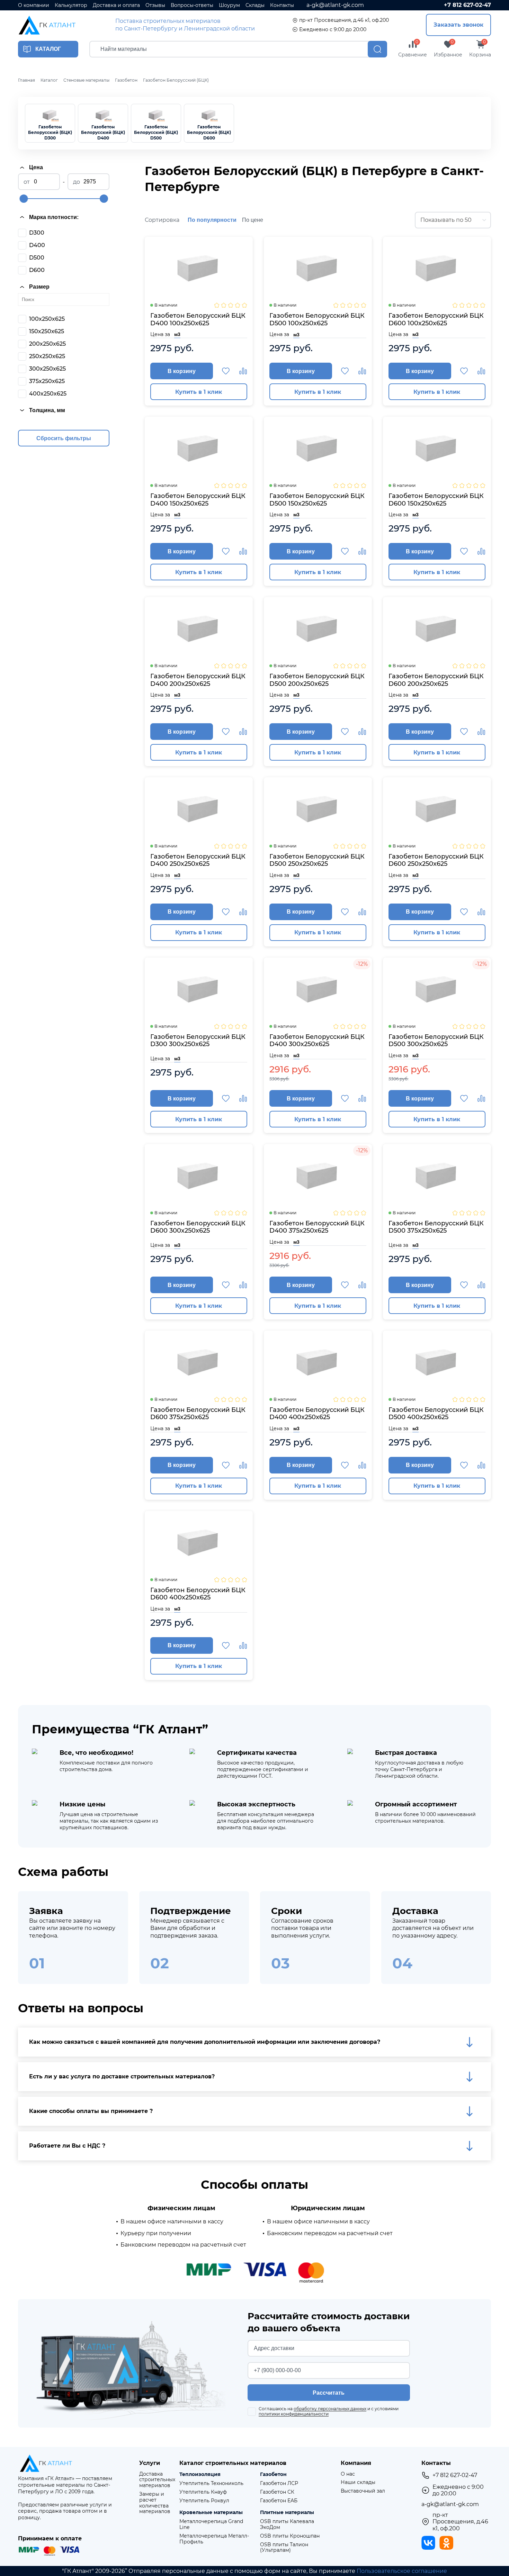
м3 (177, 334)
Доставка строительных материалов (157, 2480)
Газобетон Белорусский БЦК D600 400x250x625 (198, 1594)
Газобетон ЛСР (279, 2483)
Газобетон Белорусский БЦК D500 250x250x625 (317, 860)
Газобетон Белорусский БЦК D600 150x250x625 (436, 500)
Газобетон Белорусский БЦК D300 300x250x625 (198, 1041)
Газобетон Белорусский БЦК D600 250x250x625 (436, 860)
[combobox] (453, 220)
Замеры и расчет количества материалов (155, 2503)
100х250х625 (47, 319)
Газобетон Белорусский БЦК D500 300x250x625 (436, 1041)
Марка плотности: (54, 217)
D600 (37, 270)
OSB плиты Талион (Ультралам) (284, 2548)
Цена (36, 167)
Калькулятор (71, 5)
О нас (348, 2474)
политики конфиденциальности (294, 2414)
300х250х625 (47, 369)
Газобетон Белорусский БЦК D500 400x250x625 (436, 1414)
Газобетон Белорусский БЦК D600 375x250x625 (198, 1414)
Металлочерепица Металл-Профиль (214, 2539)
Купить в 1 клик (199, 392)
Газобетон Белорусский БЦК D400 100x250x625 (198, 320)
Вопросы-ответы (192, 5)
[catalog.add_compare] (243, 371)
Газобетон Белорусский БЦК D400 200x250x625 (198, 680)
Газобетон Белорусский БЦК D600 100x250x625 (436, 320)
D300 (37, 233)
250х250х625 (47, 356)
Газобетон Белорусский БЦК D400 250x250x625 (198, 860)
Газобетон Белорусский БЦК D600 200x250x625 (436, 680)
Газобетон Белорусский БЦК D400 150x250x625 (198, 500)
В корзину (182, 371)
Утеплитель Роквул (204, 2501)
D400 (37, 245)
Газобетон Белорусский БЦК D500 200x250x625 (317, 680)
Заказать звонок (458, 25)
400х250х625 (48, 394)
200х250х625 (47, 344)
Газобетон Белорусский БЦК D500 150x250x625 (317, 500)
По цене (253, 220)
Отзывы (155, 5)
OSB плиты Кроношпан (290, 2536)
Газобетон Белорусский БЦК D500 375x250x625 (436, 1227)
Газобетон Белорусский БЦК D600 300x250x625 (198, 1227)
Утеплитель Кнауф (203, 2492)
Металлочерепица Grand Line (211, 2524)
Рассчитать (329, 2393)
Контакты (282, 5)
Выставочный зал (363, 2491)
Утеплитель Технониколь (211, 2483)
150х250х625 (47, 331)
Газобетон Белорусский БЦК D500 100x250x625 (317, 320)
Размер (39, 287)
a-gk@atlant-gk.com (335, 5)
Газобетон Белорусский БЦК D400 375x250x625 (317, 1227)
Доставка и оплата (116, 5)
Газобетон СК (277, 2492)
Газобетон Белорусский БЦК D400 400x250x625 (317, 1414)
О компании (34, 5)
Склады (255, 5)
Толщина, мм (47, 410)
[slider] (24, 199)
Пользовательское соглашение (402, 2571)
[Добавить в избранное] (226, 371)
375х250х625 (47, 381)
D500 (37, 258)
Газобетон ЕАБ (279, 2501)
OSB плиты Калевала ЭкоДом (287, 2524)
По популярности (212, 220)
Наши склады (358, 2482)
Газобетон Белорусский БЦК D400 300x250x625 (317, 1041)
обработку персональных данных (330, 2409)
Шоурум (229, 5)
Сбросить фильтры (64, 438)
